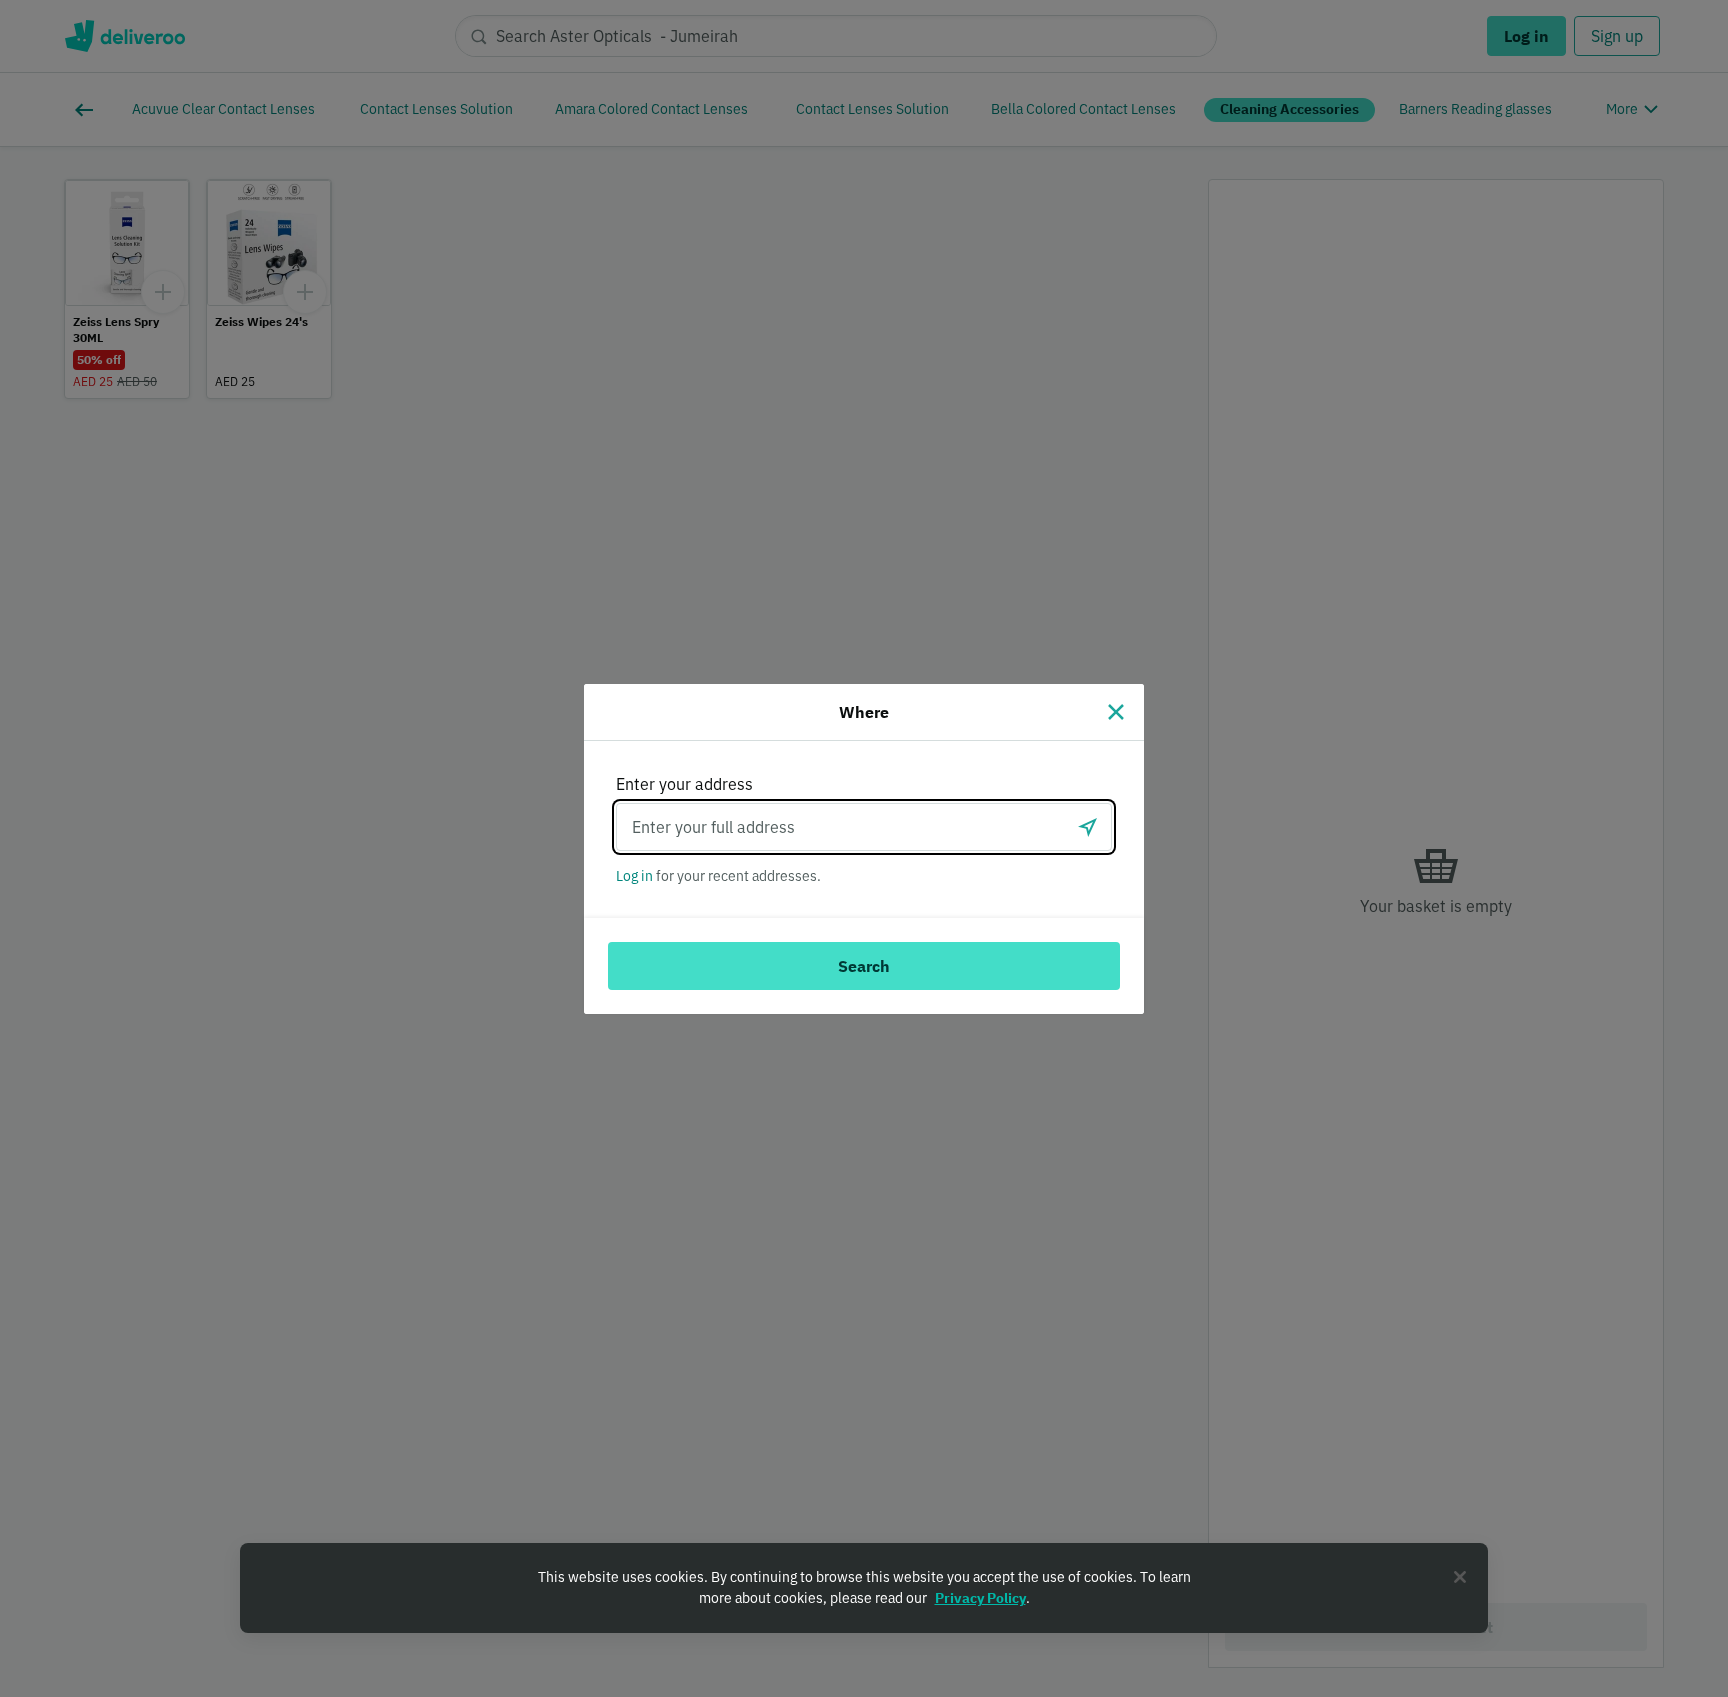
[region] (864, 1588)
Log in (634, 876)
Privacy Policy (980, 1598)
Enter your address (684, 784)
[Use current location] (1088, 827)
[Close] (1116, 712)
